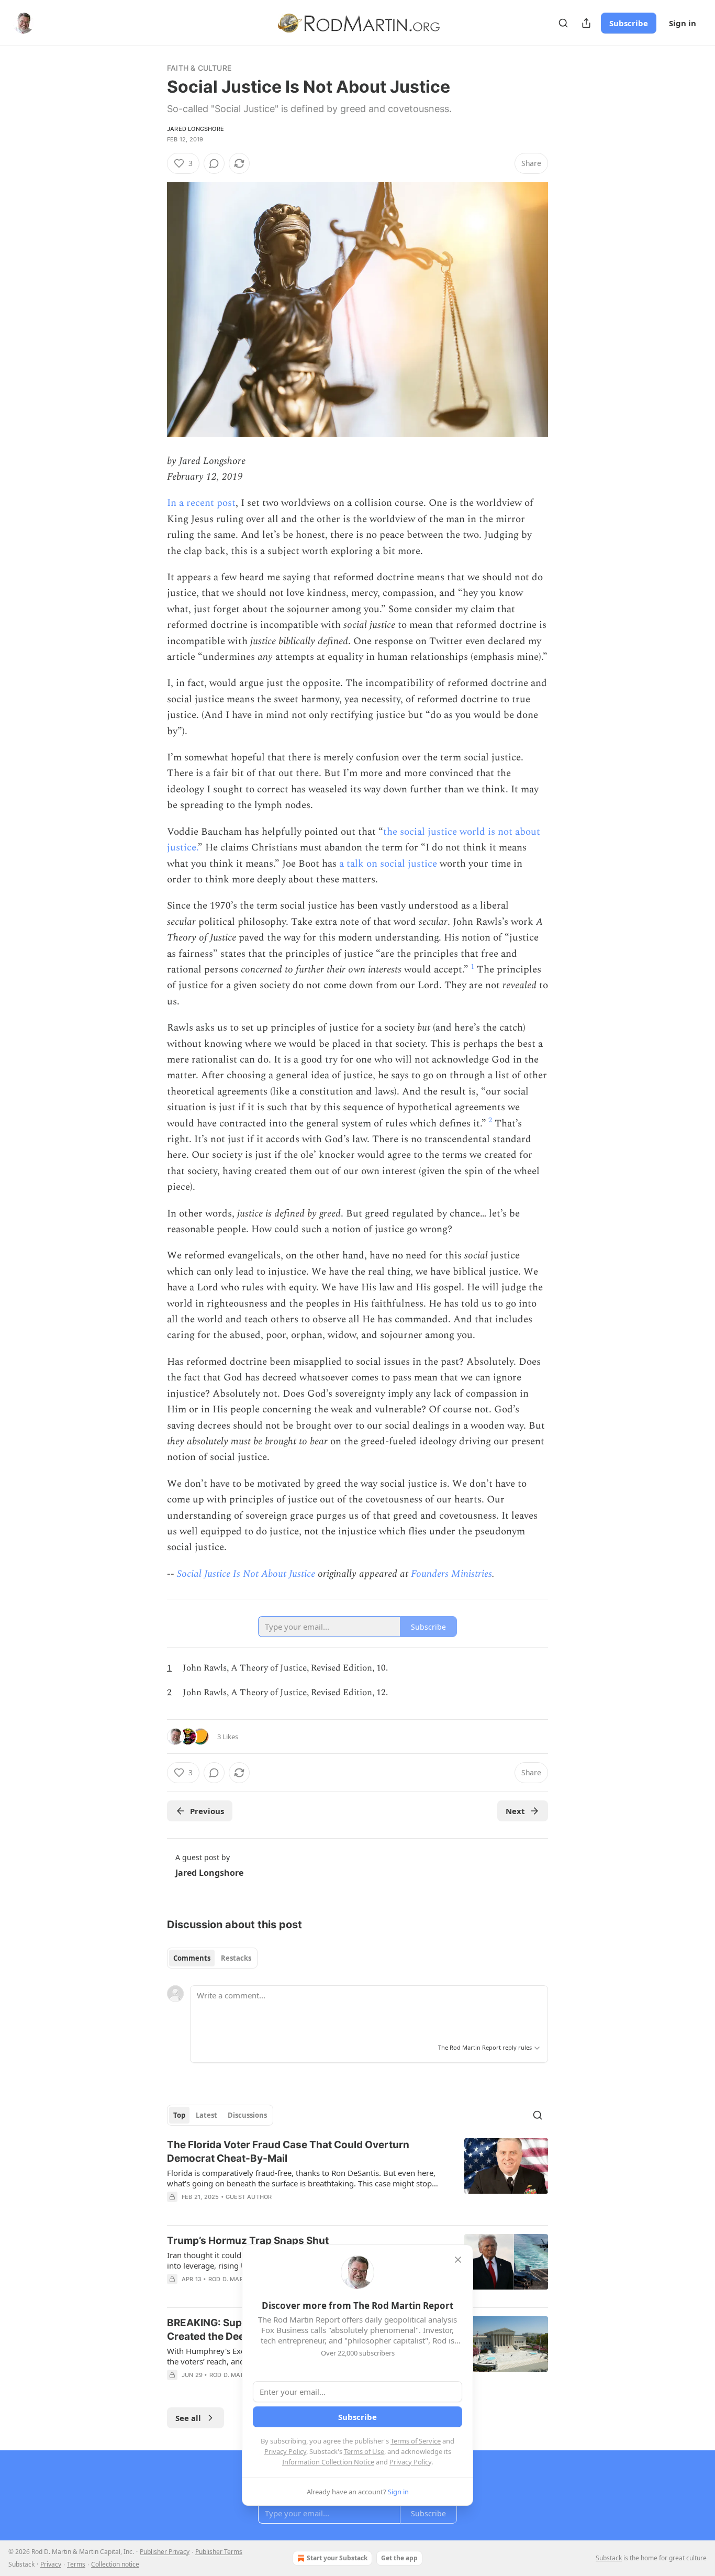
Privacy (51, 2564)
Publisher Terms (219, 2552)
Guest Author (249, 2197)
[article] (357, 2177)
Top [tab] (179, 2115)
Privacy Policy (285, 2451)
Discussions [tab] (247, 2115)
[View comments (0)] (214, 163)
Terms (76, 2564)
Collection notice (115, 2564)
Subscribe (629, 23)
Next (515, 1811)
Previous (207, 1811)
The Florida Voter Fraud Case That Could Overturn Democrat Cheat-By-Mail (288, 2152)
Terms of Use (364, 2451)
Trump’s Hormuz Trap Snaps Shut (248, 2241)
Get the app (399, 2558)
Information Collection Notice (328, 2462)
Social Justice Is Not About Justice (246, 1574)
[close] (458, 2260)
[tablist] (212, 1958)
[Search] (563, 23)
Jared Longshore (195, 129)
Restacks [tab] (236, 1958)
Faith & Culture (199, 68)
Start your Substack (337, 2558)
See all (188, 2418)
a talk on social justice (388, 864)
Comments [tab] (192, 1958)
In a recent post (201, 503)
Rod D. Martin (231, 2279)
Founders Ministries (451, 1574)
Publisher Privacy (165, 2552)
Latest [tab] (206, 2115)
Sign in (683, 23)
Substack (609, 2558)
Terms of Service (416, 2441)
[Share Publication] (586, 23)
